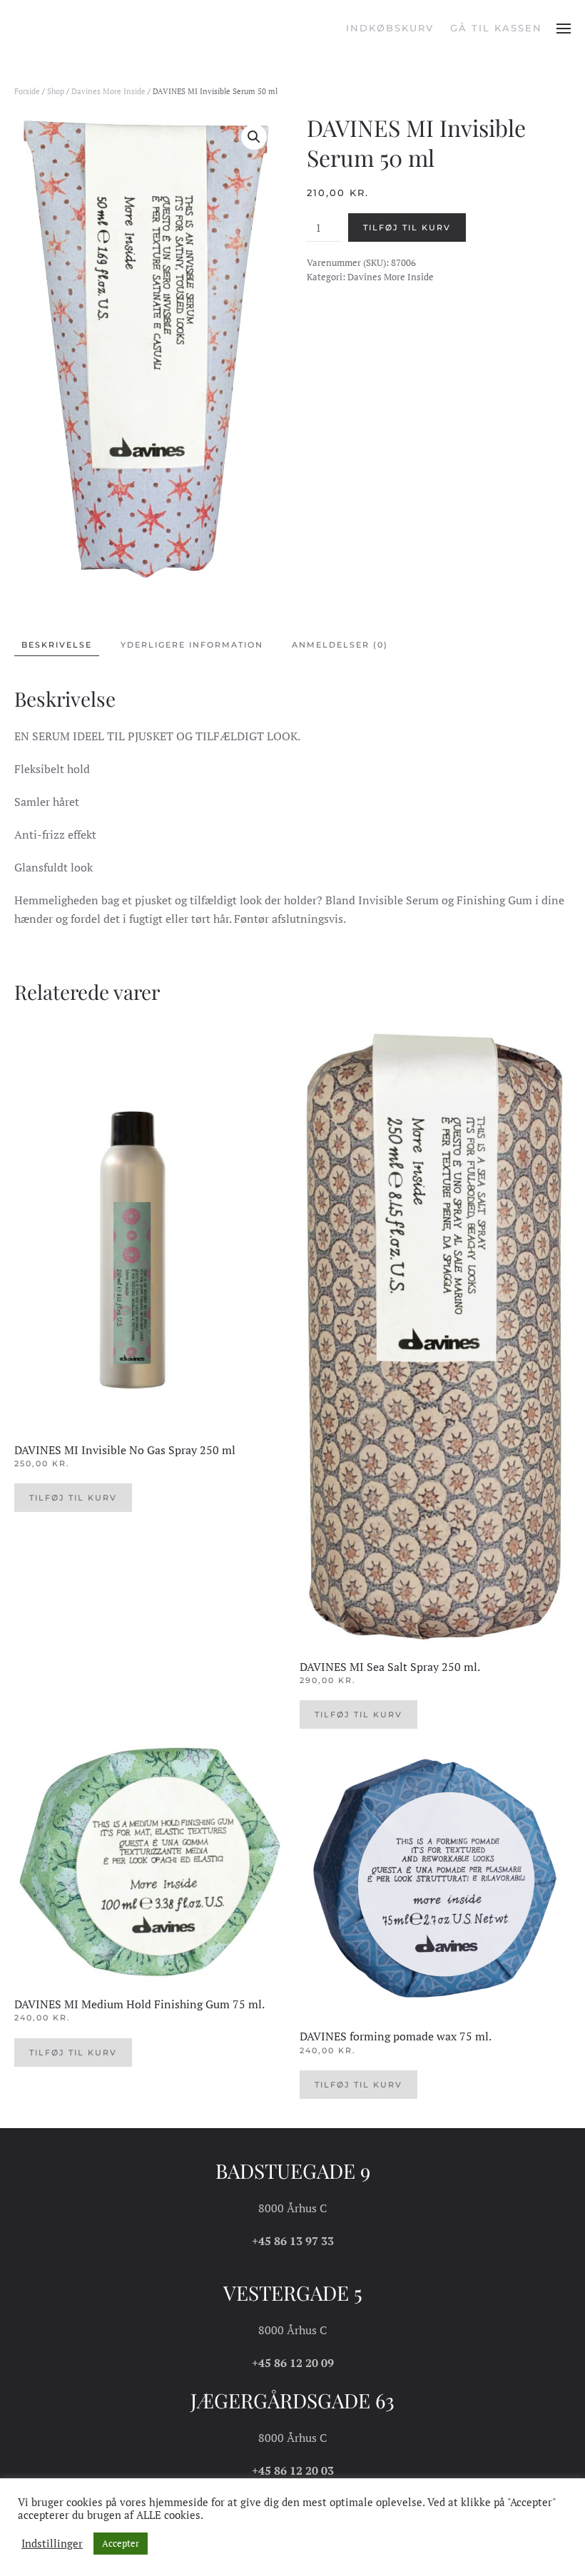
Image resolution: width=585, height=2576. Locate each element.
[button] (564, 29)
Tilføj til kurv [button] (73, 1498)
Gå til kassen (496, 28)
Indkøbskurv (390, 28)
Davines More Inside (108, 91)
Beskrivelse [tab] (57, 645)
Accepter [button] (121, 2543)
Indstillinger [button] (52, 2544)
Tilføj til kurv (407, 228)
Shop (56, 91)
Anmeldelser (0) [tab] (340, 645)
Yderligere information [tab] (192, 645)
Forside (27, 91)
